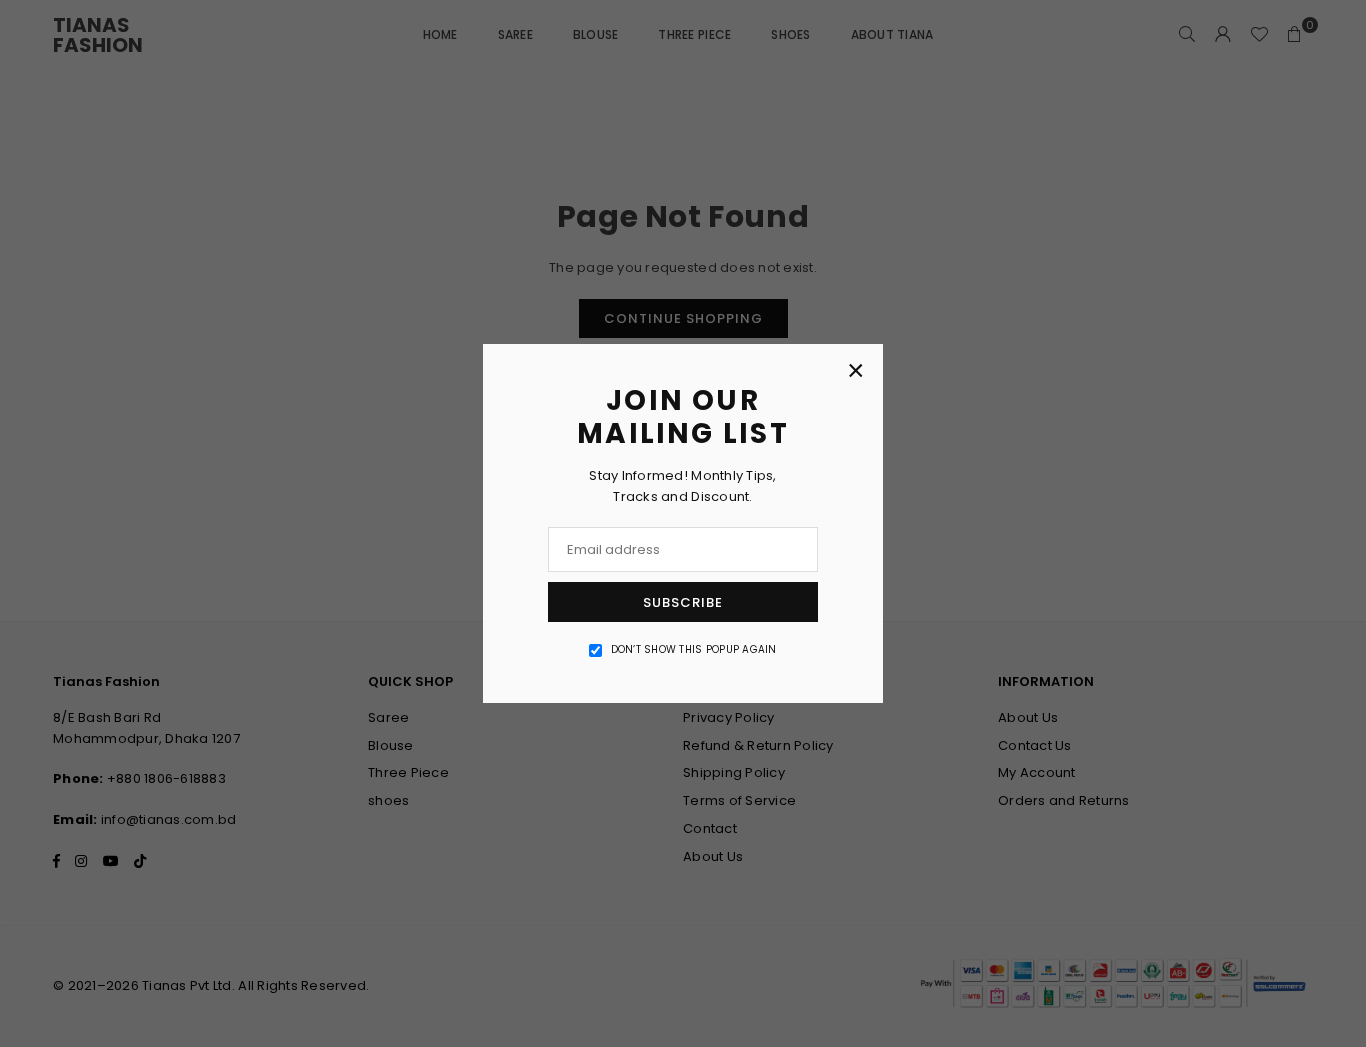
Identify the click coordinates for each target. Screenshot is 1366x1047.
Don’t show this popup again (694, 649)
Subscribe (683, 602)
